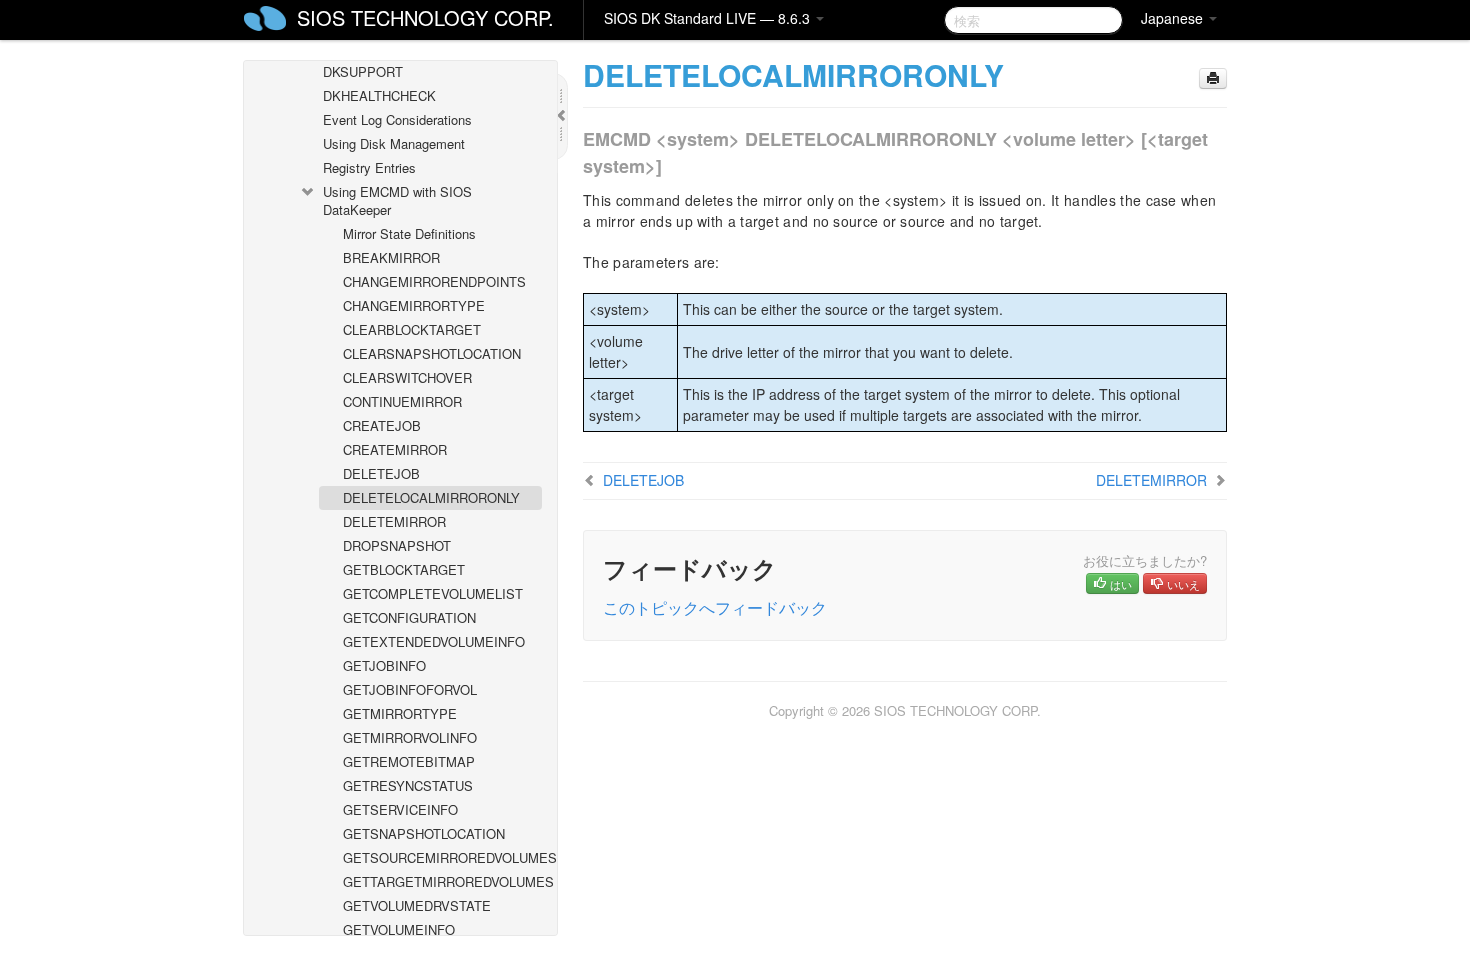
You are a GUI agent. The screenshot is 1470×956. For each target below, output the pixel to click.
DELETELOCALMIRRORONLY (431, 497)
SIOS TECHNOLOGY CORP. (425, 17)
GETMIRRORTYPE (400, 713)
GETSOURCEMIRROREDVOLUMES (442, 857)
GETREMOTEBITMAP (409, 761)
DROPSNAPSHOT (397, 545)
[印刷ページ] (1213, 78)
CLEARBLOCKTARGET (412, 329)
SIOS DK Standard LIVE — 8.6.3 (709, 18)
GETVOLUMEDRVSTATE (417, 905)
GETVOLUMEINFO (399, 929)
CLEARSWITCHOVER (407, 377)
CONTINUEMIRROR (402, 401)
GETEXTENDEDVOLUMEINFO (434, 641)
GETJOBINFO (384, 665)
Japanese (1174, 18)
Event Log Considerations (397, 119)
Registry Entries (369, 167)
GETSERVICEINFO (400, 809)
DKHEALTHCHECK (379, 95)
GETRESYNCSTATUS (408, 785)
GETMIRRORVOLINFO (410, 737)
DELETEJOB (381, 473)
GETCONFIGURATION (409, 617)
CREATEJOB (382, 425)
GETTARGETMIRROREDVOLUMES (442, 881)
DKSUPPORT (363, 71)
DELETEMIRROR (394, 521)
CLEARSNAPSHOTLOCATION (432, 353)
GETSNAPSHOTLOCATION (424, 833)
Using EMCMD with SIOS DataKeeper (397, 200)
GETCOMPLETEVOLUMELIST (433, 593)
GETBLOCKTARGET (404, 569)
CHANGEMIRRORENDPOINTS (434, 281)
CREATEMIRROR (395, 449)
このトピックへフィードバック (715, 607)
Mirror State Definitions (409, 233)
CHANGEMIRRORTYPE (414, 305)
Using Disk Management (394, 143)
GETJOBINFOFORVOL (410, 689)
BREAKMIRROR (391, 257)
